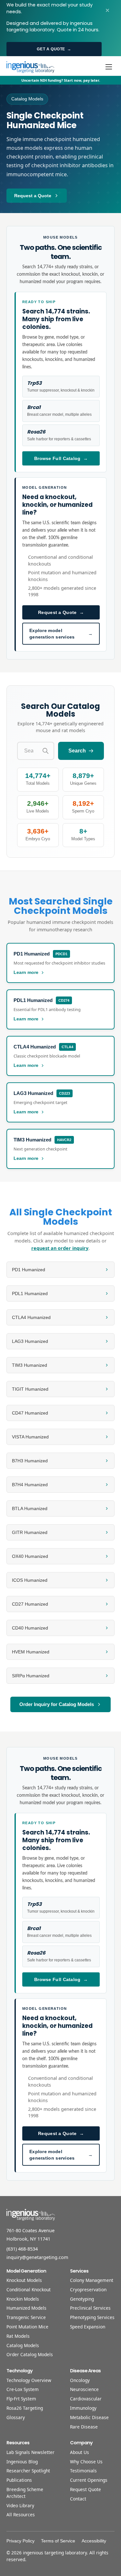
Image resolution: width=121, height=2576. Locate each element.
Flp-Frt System (21, 2399)
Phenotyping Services (92, 2317)
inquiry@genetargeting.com (37, 2257)
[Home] (30, 67)
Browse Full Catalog (61, 458)
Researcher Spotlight (28, 2471)
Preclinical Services (90, 2308)
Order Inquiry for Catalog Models (57, 1704)
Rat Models (18, 2336)
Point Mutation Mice (27, 2327)
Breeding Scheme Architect (25, 2493)
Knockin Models (23, 2299)
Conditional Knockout (29, 2290)
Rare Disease (84, 2427)
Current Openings (89, 2480)
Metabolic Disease (89, 2417)
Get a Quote (54, 49)
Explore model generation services (61, 634)
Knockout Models (24, 2280)
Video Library (20, 2505)
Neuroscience (84, 2389)
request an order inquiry (60, 1248)
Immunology (83, 2408)
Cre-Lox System (23, 2389)
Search (77, 751)
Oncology (80, 2380)
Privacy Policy (20, 2541)
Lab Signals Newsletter (30, 2452)
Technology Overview (29, 2380)
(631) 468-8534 (22, 2249)
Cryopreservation (88, 2290)
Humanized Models (26, 2308)
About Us (80, 2452)
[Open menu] (109, 67)
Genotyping (82, 2299)
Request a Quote (33, 196)
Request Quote (86, 2489)
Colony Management (92, 2280)
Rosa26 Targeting (25, 2408)
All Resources (21, 2515)
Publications (19, 2480)
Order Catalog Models (30, 2354)
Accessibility (94, 2541)
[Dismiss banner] (107, 10)
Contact (78, 2499)
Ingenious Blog (22, 2462)
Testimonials (83, 2471)
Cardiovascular (86, 2399)
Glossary (16, 2417)
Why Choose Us (86, 2462)
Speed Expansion (88, 2327)
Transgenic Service (26, 2317)
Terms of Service (58, 2541)
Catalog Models (23, 2345)
